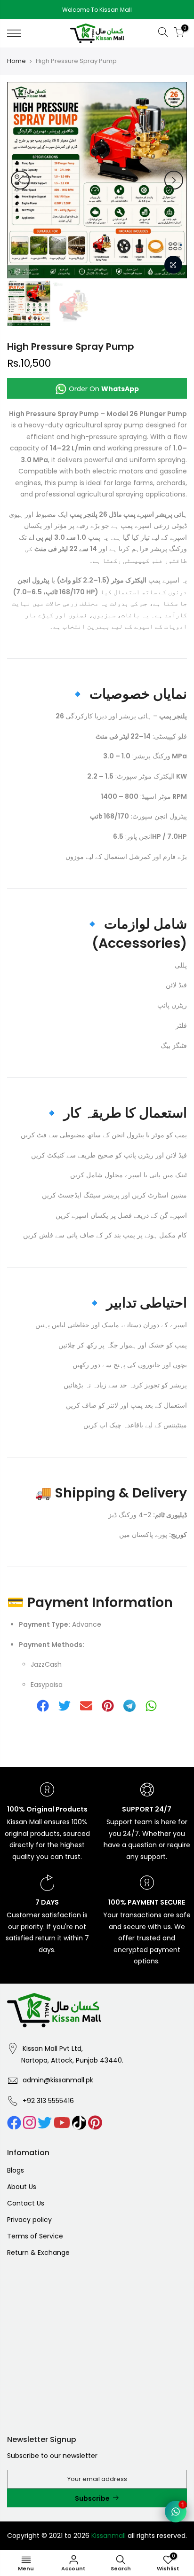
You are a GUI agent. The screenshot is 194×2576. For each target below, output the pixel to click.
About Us (22, 2187)
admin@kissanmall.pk (58, 2080)
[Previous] (20, 180)
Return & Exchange (38, 2253)
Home (16, 61)
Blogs (16, 2170)
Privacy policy (29, 2220)
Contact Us (26, 2203)
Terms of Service (35, 2236)
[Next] (174, 180)
